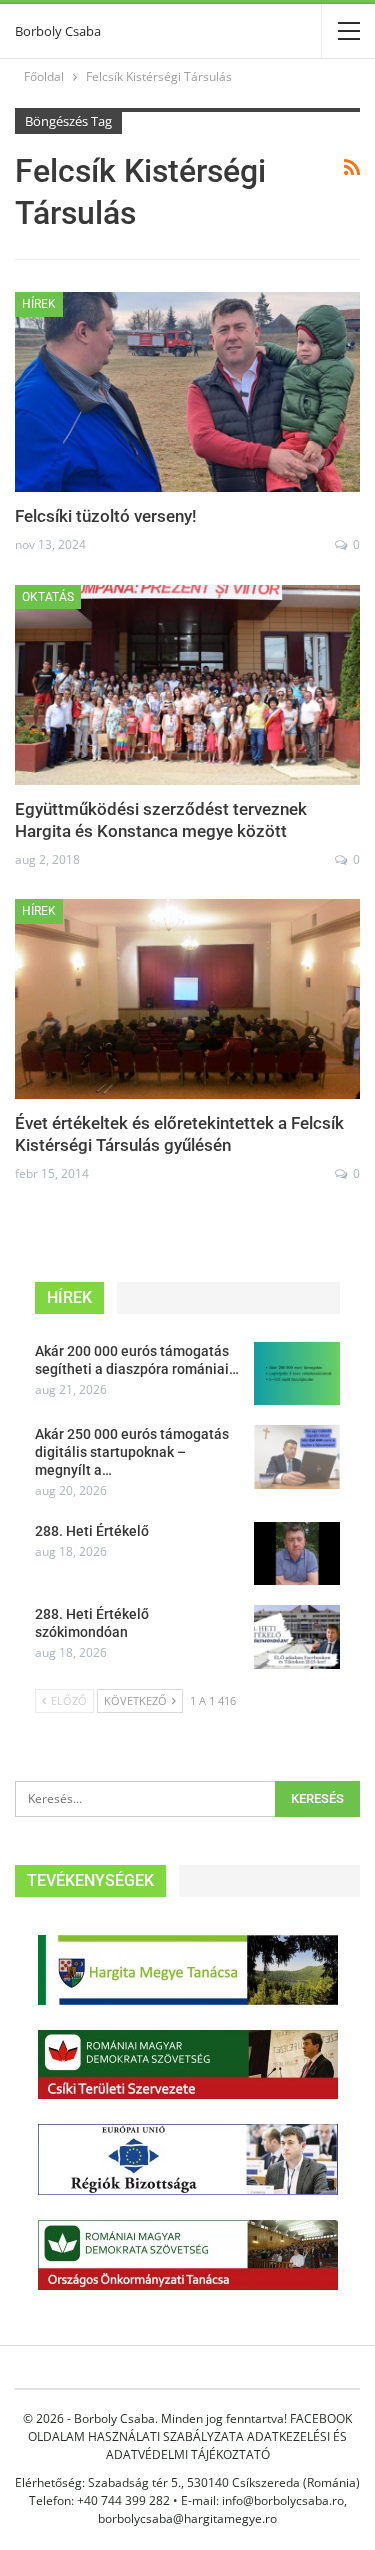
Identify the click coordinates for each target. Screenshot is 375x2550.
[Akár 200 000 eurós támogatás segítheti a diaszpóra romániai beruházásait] (297, 1374)
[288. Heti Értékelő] (297, 1554)
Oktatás (48, 597)
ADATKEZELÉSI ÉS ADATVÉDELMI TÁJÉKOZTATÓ (227, 2445)
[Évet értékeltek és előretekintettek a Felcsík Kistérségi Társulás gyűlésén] (187, 999)
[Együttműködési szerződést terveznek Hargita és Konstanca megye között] (187, 685)
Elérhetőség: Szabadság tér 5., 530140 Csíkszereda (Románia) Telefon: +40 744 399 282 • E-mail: (187, 2491)
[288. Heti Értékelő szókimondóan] (297, 1637)
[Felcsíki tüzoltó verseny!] (187, 392)
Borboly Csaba (58, 31)
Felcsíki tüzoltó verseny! (106, 516)
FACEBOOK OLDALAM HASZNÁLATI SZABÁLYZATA (190, 2427)
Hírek (39, 304)
